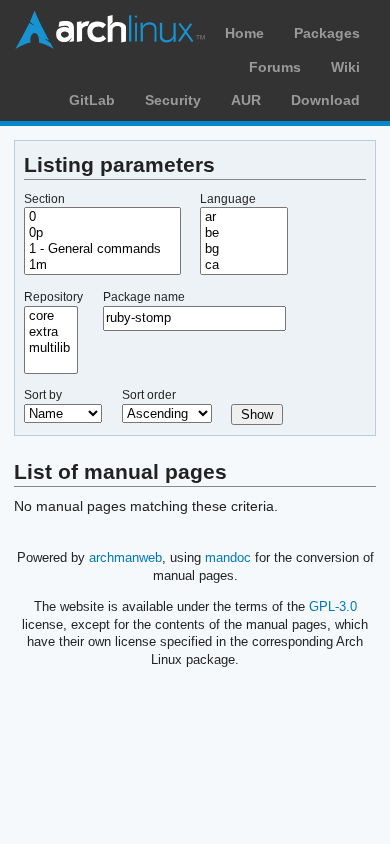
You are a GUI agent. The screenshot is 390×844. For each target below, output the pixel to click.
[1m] (102, 265)
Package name (144, 297)
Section (44, 199)
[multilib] (51, 348)
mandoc (228, 557)
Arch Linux (110, 30)
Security (173, 100)
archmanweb (125, 557)
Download (325, 100)
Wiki (345, 67)
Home (244, 33)
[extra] (51, 332)
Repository (53, 297)
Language (228, 199)
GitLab (92, 100)
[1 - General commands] (102, 249)
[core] (51, 316)
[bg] (244, 249)
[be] (244, 233)
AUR (246, 100)
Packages (327, 33)
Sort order (149, 395)
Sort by (43, 395)
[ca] (244, 265)
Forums (275, 67)
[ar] (244, 217)
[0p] (102, 233)
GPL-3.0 (333, 606)
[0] (102, 217)
